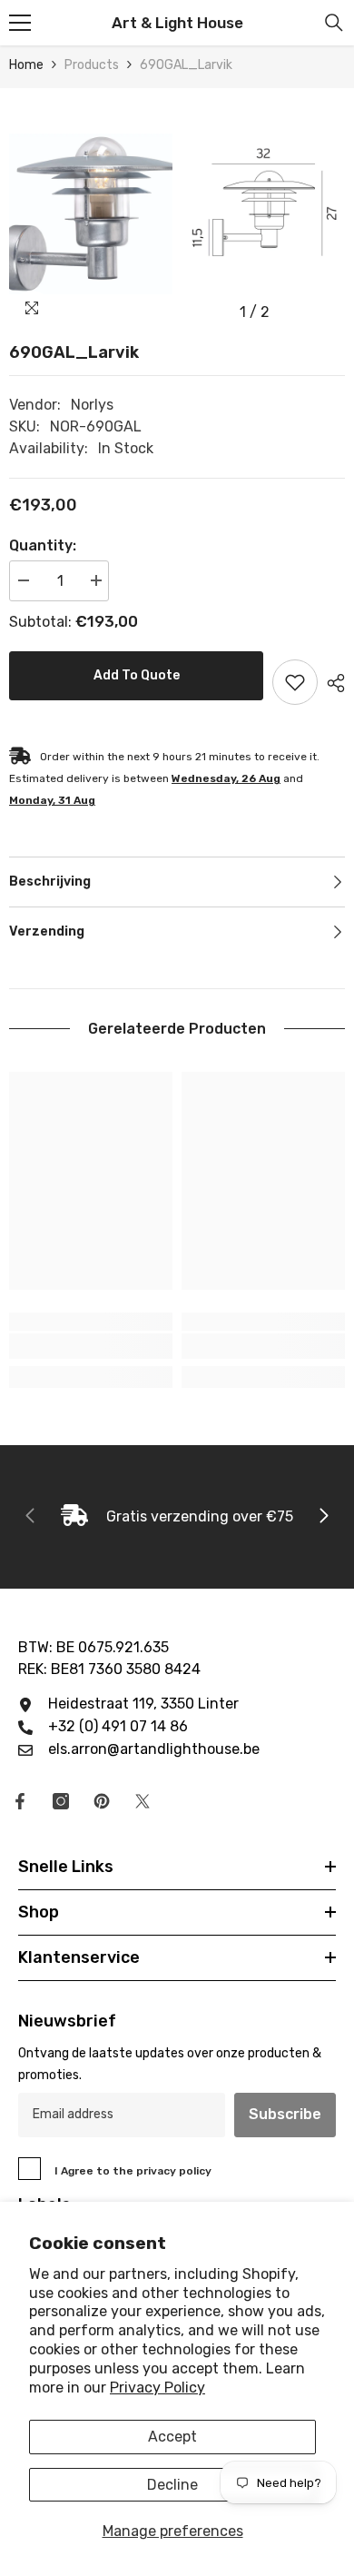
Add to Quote (137, 675)
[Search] (334, 23)
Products (92, 65)
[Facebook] (20, 1801)
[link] (91, 1346)
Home (26, 65)
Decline (172, 2485)
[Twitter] (143, 1801)
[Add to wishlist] (295, 682)
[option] (91, 209)
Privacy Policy (157, 2388)
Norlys (92, 405)
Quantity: (43, 545)
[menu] (20, 23)
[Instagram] (61, 1801)
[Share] (331, 683)
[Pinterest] (102, 1801)
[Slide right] (323, 1517)
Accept (172, 2437)
